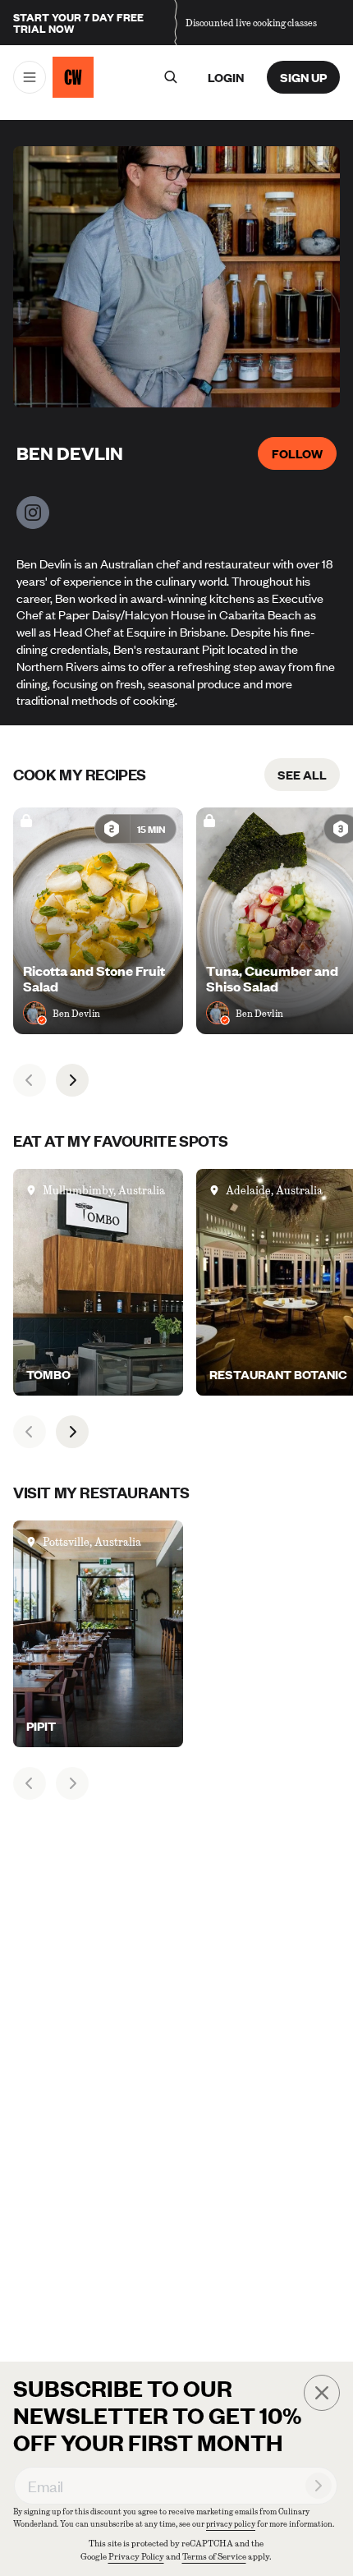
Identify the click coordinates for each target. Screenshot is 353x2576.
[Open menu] (30, 77)
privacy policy (231, 2524)
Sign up (303, 77)
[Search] (170, 77)
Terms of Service (214, 2556)
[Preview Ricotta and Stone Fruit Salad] (98, 921)
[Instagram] (33, 513)
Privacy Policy (136, 2556)
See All (302, 775)
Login (226, 77)
